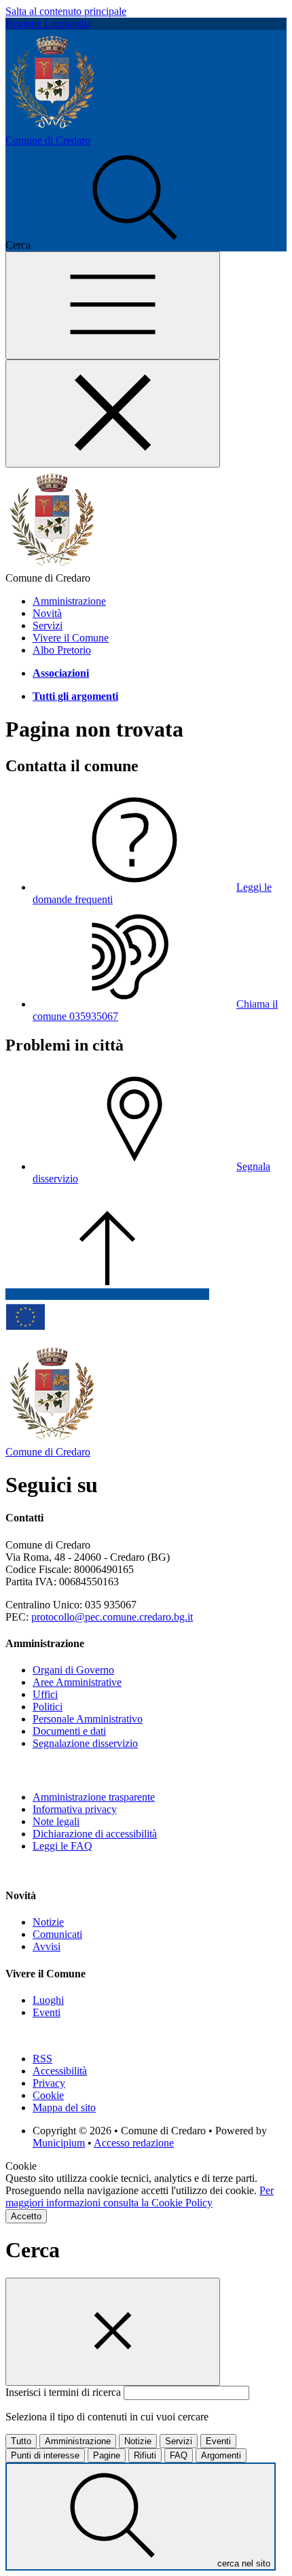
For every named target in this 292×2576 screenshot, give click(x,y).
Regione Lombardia (48, 23)
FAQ (179, 2455)
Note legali (56, 1821)
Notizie (48, 1922)
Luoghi (48, 2000)
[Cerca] (135, 245)
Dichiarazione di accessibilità (95, 1834)
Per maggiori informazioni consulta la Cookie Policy (140, 2196)
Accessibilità (60, 2071)
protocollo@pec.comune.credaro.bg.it (112, 1617)
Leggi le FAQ (62, 1846)
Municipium (59, 2143)
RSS (42, 2059)
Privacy (49, 2083)
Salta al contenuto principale (66, 11)
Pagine (107, 2455)
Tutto (21, 2441)
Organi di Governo (73, 1670)
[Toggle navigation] (113, 305)
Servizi (179, 2441)
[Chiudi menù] (113, 413)
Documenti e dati (69, 1731)
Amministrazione (78, 2441)
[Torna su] (107, 1294)
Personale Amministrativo (88, 1719)
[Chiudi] (113, 2332)
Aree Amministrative (77, 1682)
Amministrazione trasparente (94, 1797)
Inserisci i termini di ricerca (65, 2392)
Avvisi (47, 1946)
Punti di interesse (45, 2455)
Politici (48, 1707)
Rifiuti (145, 2455)
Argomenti (221, 2455)
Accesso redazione (134, 2143)
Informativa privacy (75, 1809)
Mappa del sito (64, 2107)
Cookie (48, 2095)
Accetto (26, 2216)
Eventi (47, 2012)
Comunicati (57, 1934)
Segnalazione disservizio (85, 1743)
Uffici (45, 1694)
